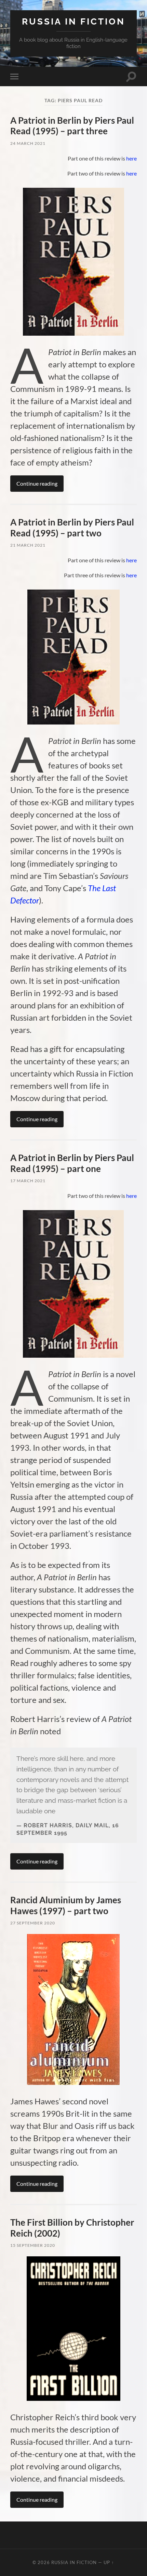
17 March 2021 (28, 1181)
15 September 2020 (33, 2245)
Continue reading (37, 483)
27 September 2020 (33, 1923)
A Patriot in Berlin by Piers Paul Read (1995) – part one (72, 1163)
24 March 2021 (28, 143)
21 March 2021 (28, 545)
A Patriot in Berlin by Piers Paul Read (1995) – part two (72, 528)
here (131, 158)
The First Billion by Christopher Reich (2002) (72, 2228)
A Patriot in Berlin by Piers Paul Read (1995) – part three (72, 126)
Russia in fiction (73, 21)
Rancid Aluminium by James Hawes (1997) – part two (66, 1905)
